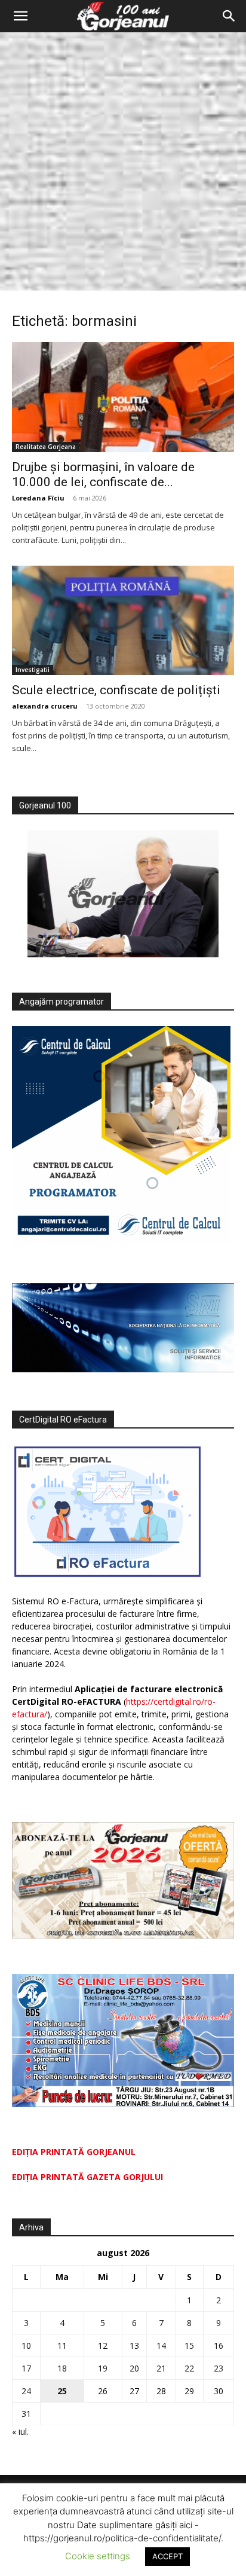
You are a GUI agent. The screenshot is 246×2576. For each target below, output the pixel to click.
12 (103, 2345)
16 (219, 2345)
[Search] (229, 16)
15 (189, 2345)
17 (26, 2368)
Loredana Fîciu (38, 498)
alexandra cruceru (45, 706)
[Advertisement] (123, 161)
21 (161, 2368)
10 (26, 2345)
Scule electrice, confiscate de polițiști (116, 690)
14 (161, 2345)
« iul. (20, 2432)
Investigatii (33, 670)
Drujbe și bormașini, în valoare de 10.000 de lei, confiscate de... (103, 474)
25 (62, 2391)
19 (103, 2368)
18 (62, 2368)
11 (62, 2345)
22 (189, 2368)
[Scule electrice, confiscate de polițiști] (123, 621)
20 (134, 2368)
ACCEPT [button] (167, 2556)
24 (26, 2391)
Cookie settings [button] (98, 2556)
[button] (20, 16)
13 (134, 2345)
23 (219, 2368)
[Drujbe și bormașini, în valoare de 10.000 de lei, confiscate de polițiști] (123, 397)
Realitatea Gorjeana (46, 447)
